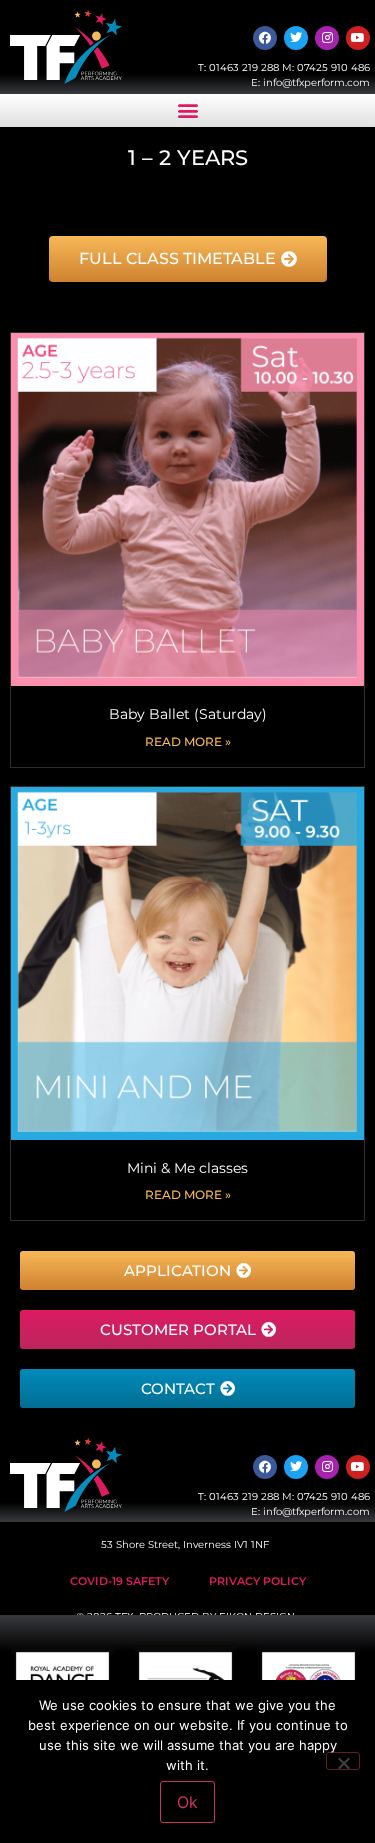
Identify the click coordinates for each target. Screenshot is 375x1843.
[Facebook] (265, 38)
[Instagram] (327, 38)
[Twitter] (296, 38)
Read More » (188, 741)
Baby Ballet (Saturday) (188, 714)
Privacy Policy (257, 1581)
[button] (187, 110)
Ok (187, 1802)
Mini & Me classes (187, 1168)
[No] (343, 1761)
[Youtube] (358, 38)
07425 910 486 (333, 67)
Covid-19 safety (119, 1581)
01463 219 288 (244, 67)
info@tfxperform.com (316, 82)
